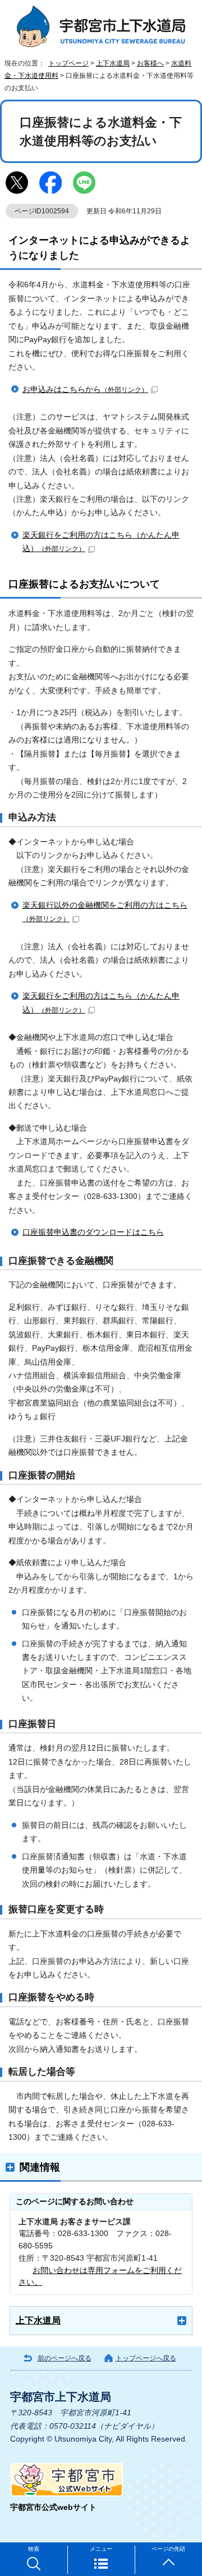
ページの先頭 (168, 2549)
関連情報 (40, 2167)
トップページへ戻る (146, 2358)
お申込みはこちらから (85, 389)
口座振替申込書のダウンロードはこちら (93, 1232)
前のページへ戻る (65, 2358)
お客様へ (150, 63)
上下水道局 (113, 63)
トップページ (68, 63)
